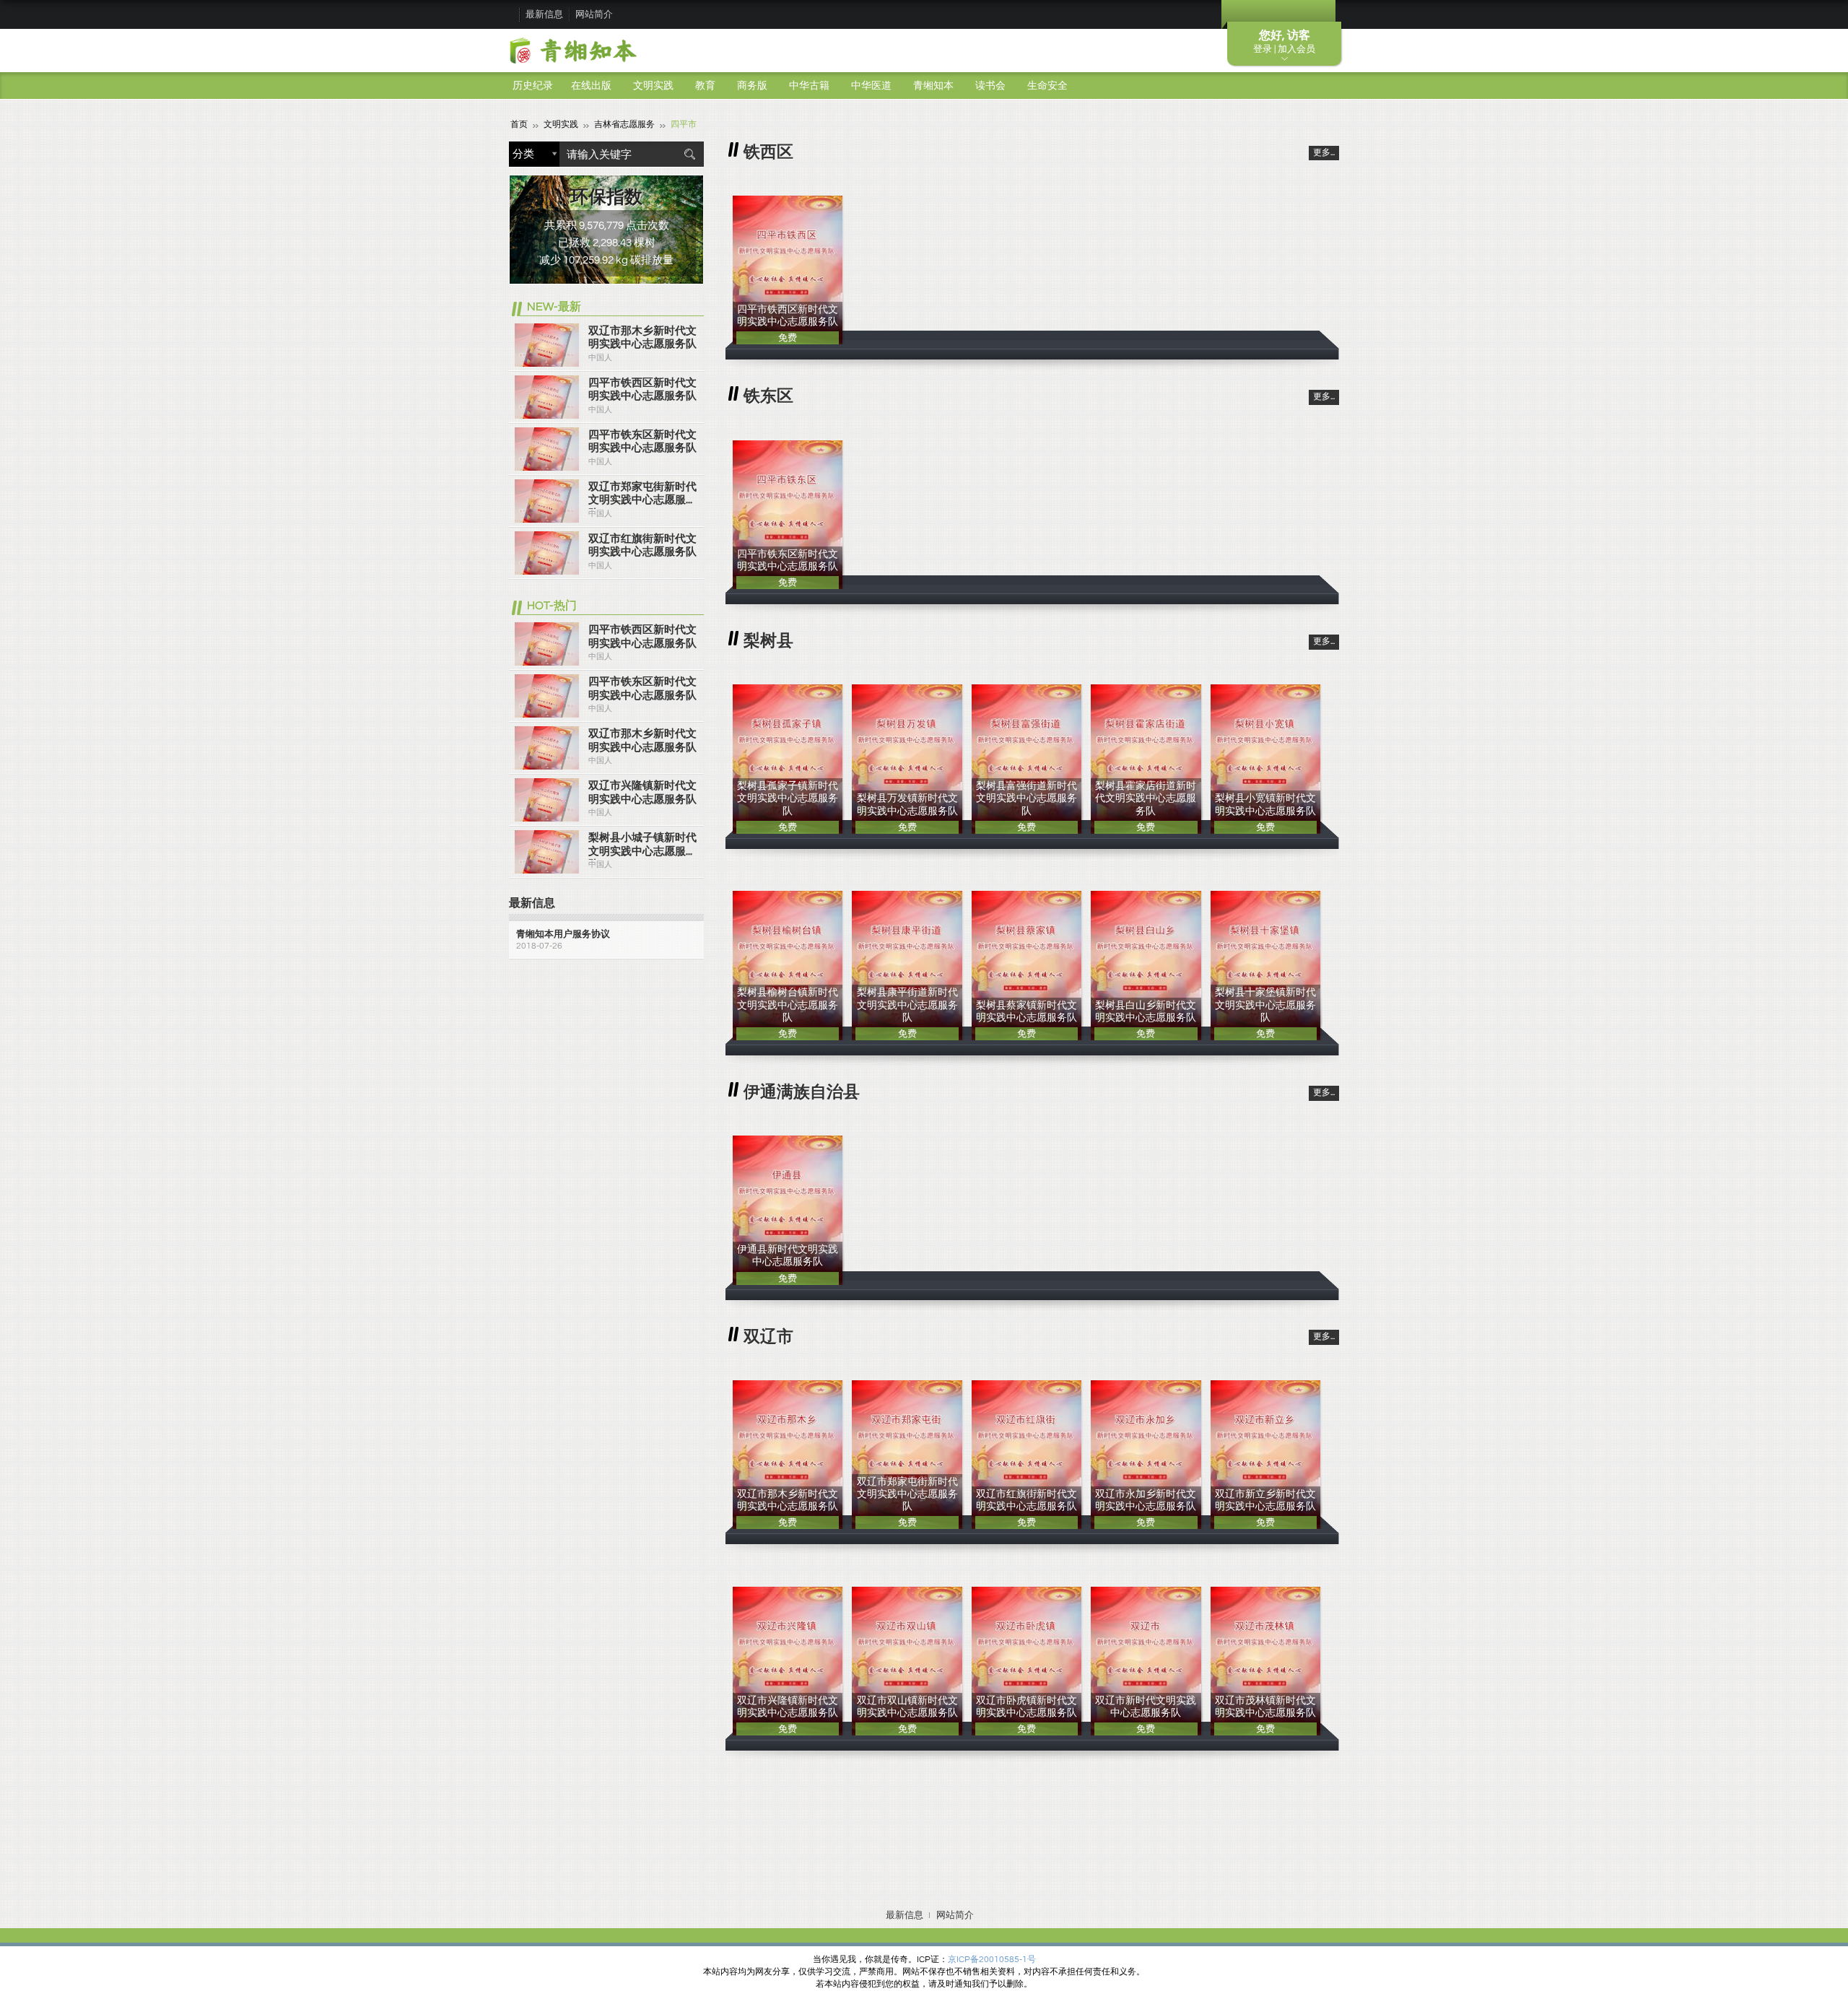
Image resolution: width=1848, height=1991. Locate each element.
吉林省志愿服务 (624, 125)
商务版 (752, 86)
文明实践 (653, 86)
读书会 (990, 86)
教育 (705, 86)
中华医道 (871, 86)
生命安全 (1047, 86)
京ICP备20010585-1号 (992, 1960)
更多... (1324, 153)
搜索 (689, 154)
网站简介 (594, 14)
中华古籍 (809, 86)
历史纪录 (533, 86)
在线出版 (591, 86)
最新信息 (544, 14)
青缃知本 (933, 86)
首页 (519, 125)
